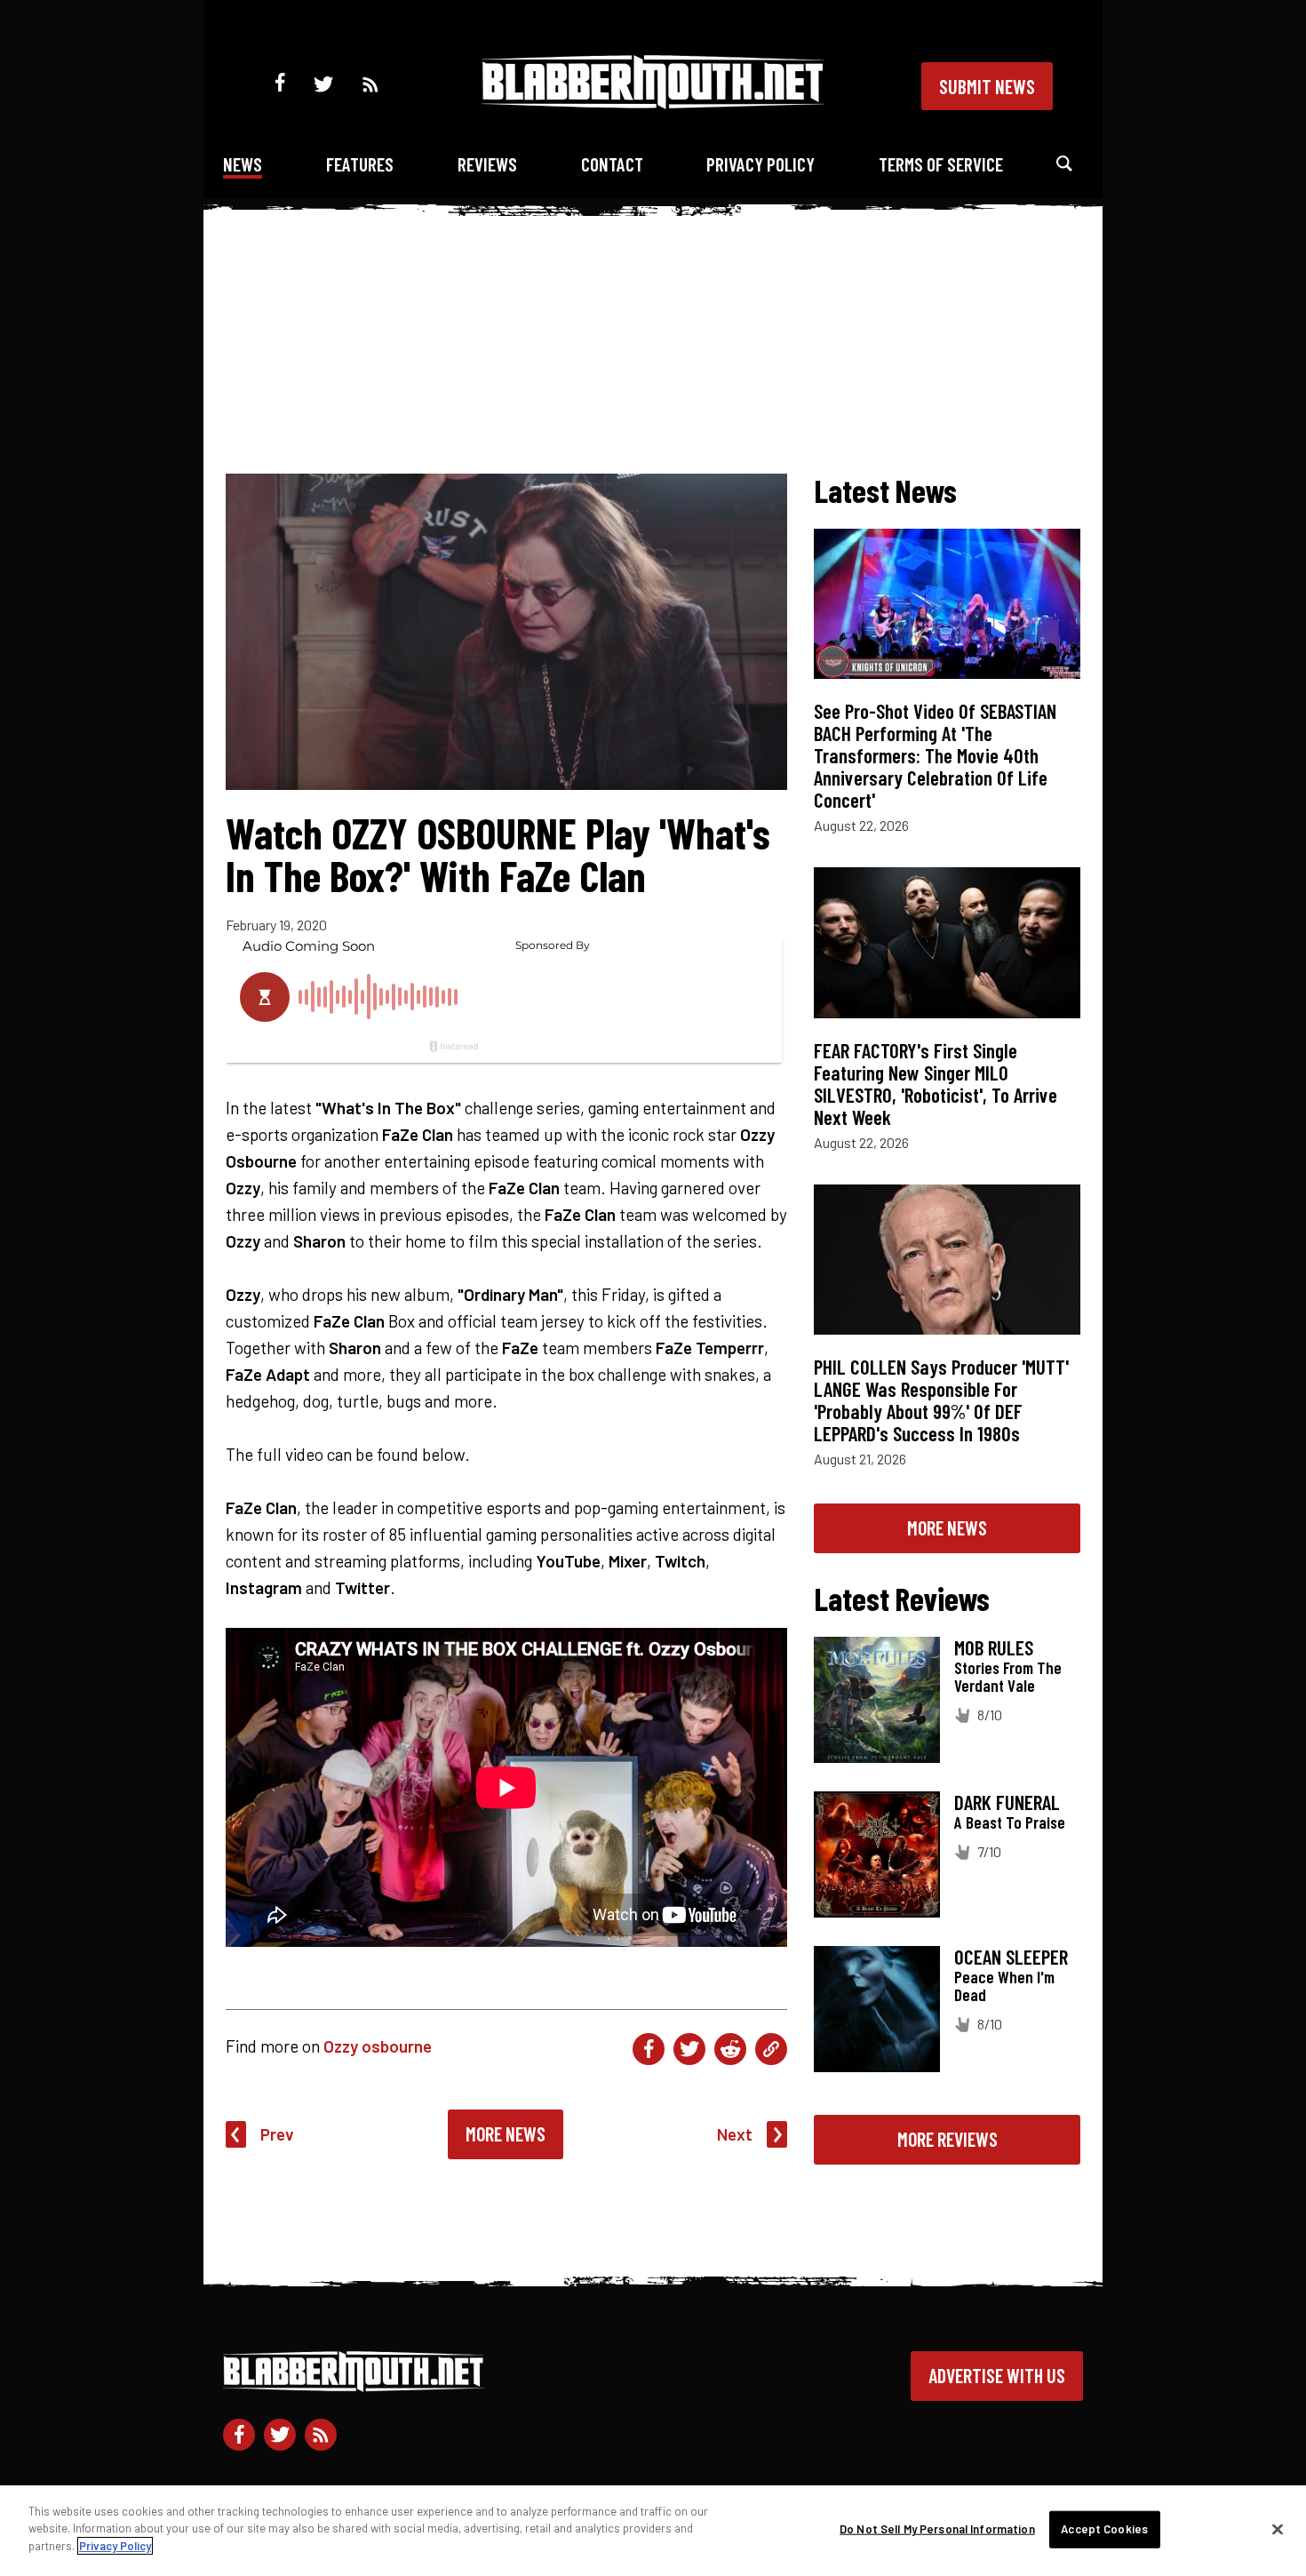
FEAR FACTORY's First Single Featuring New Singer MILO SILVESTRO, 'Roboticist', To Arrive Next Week (936, 1084)
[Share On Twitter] (689, 2049)
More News (506, 2133)
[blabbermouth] (653, 103)
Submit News (987, 86)
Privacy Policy (761, 164)
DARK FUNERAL (1007, 1802)
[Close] (1278, 2530)
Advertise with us (997, 2375)
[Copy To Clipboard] (771, 2049)
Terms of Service (941, 164)
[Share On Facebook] (649, 2049)
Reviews (487, 164)
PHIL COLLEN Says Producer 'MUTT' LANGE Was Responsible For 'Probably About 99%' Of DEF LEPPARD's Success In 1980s (941, 1400)
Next (735, 2134)
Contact (612, 164)
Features (360, 164)
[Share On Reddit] (730, 2049)
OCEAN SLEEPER (1011, 1957)
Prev (277, 2134)
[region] (653, 2531)
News (243, 164)
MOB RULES (994, 1647)
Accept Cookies (1104, 2529)
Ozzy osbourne (378, 2046)
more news (947, 1527)
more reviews (948, 2139)
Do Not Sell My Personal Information (937, 2529)
